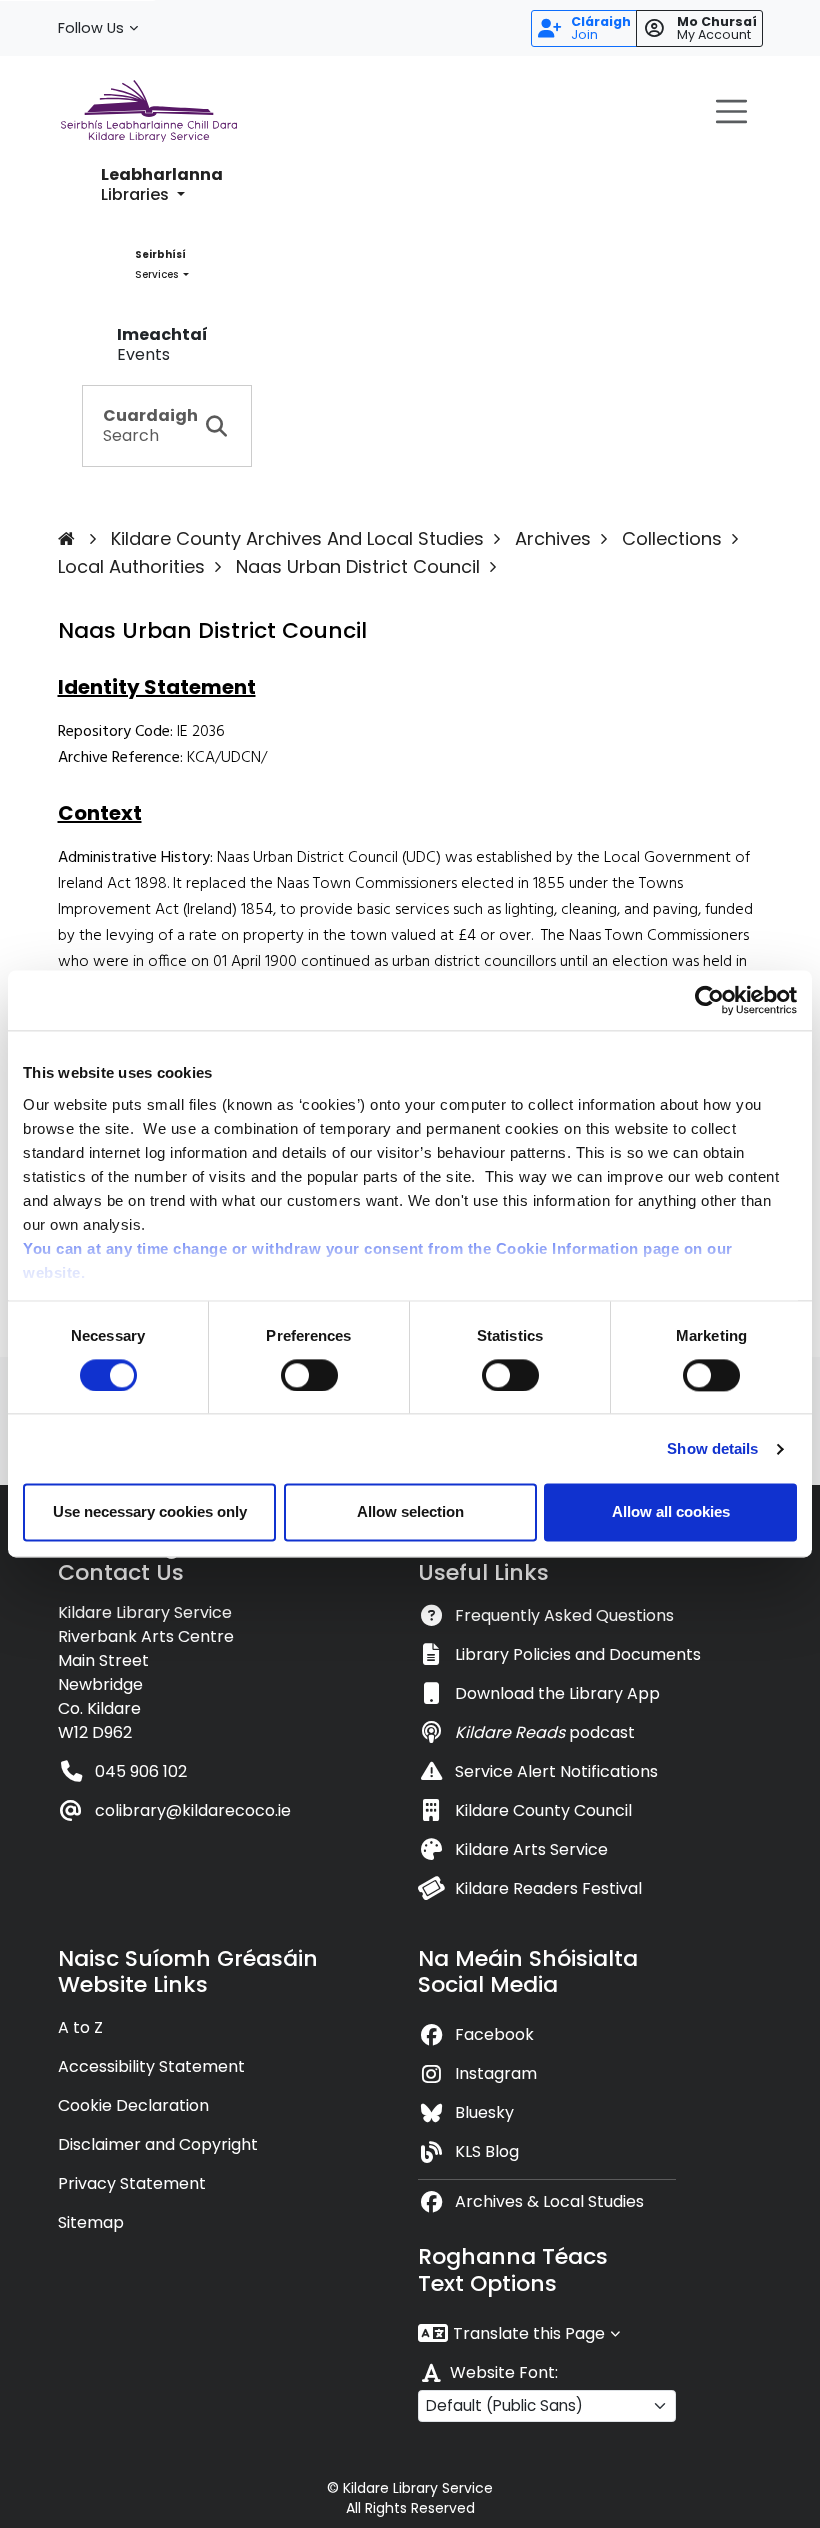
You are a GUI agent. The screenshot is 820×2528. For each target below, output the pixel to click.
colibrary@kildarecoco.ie (193, 1810)
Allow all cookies (671, 1512)
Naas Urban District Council (358, 566)
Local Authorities (131, 566)
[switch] (309, 1375)
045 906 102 (141, 1771)
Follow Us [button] (91, 28)
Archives (553, 538)
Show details (712, 1448)
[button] (162, 185)
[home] (82, 539)
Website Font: (504, 2372)
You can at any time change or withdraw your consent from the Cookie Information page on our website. (378, 1260)
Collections (672, 538)
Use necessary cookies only (150, 1512)
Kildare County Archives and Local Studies (297, 538)
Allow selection (410, 1512)
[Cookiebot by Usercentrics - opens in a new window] (709, 1000)
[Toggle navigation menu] (732, 111)
